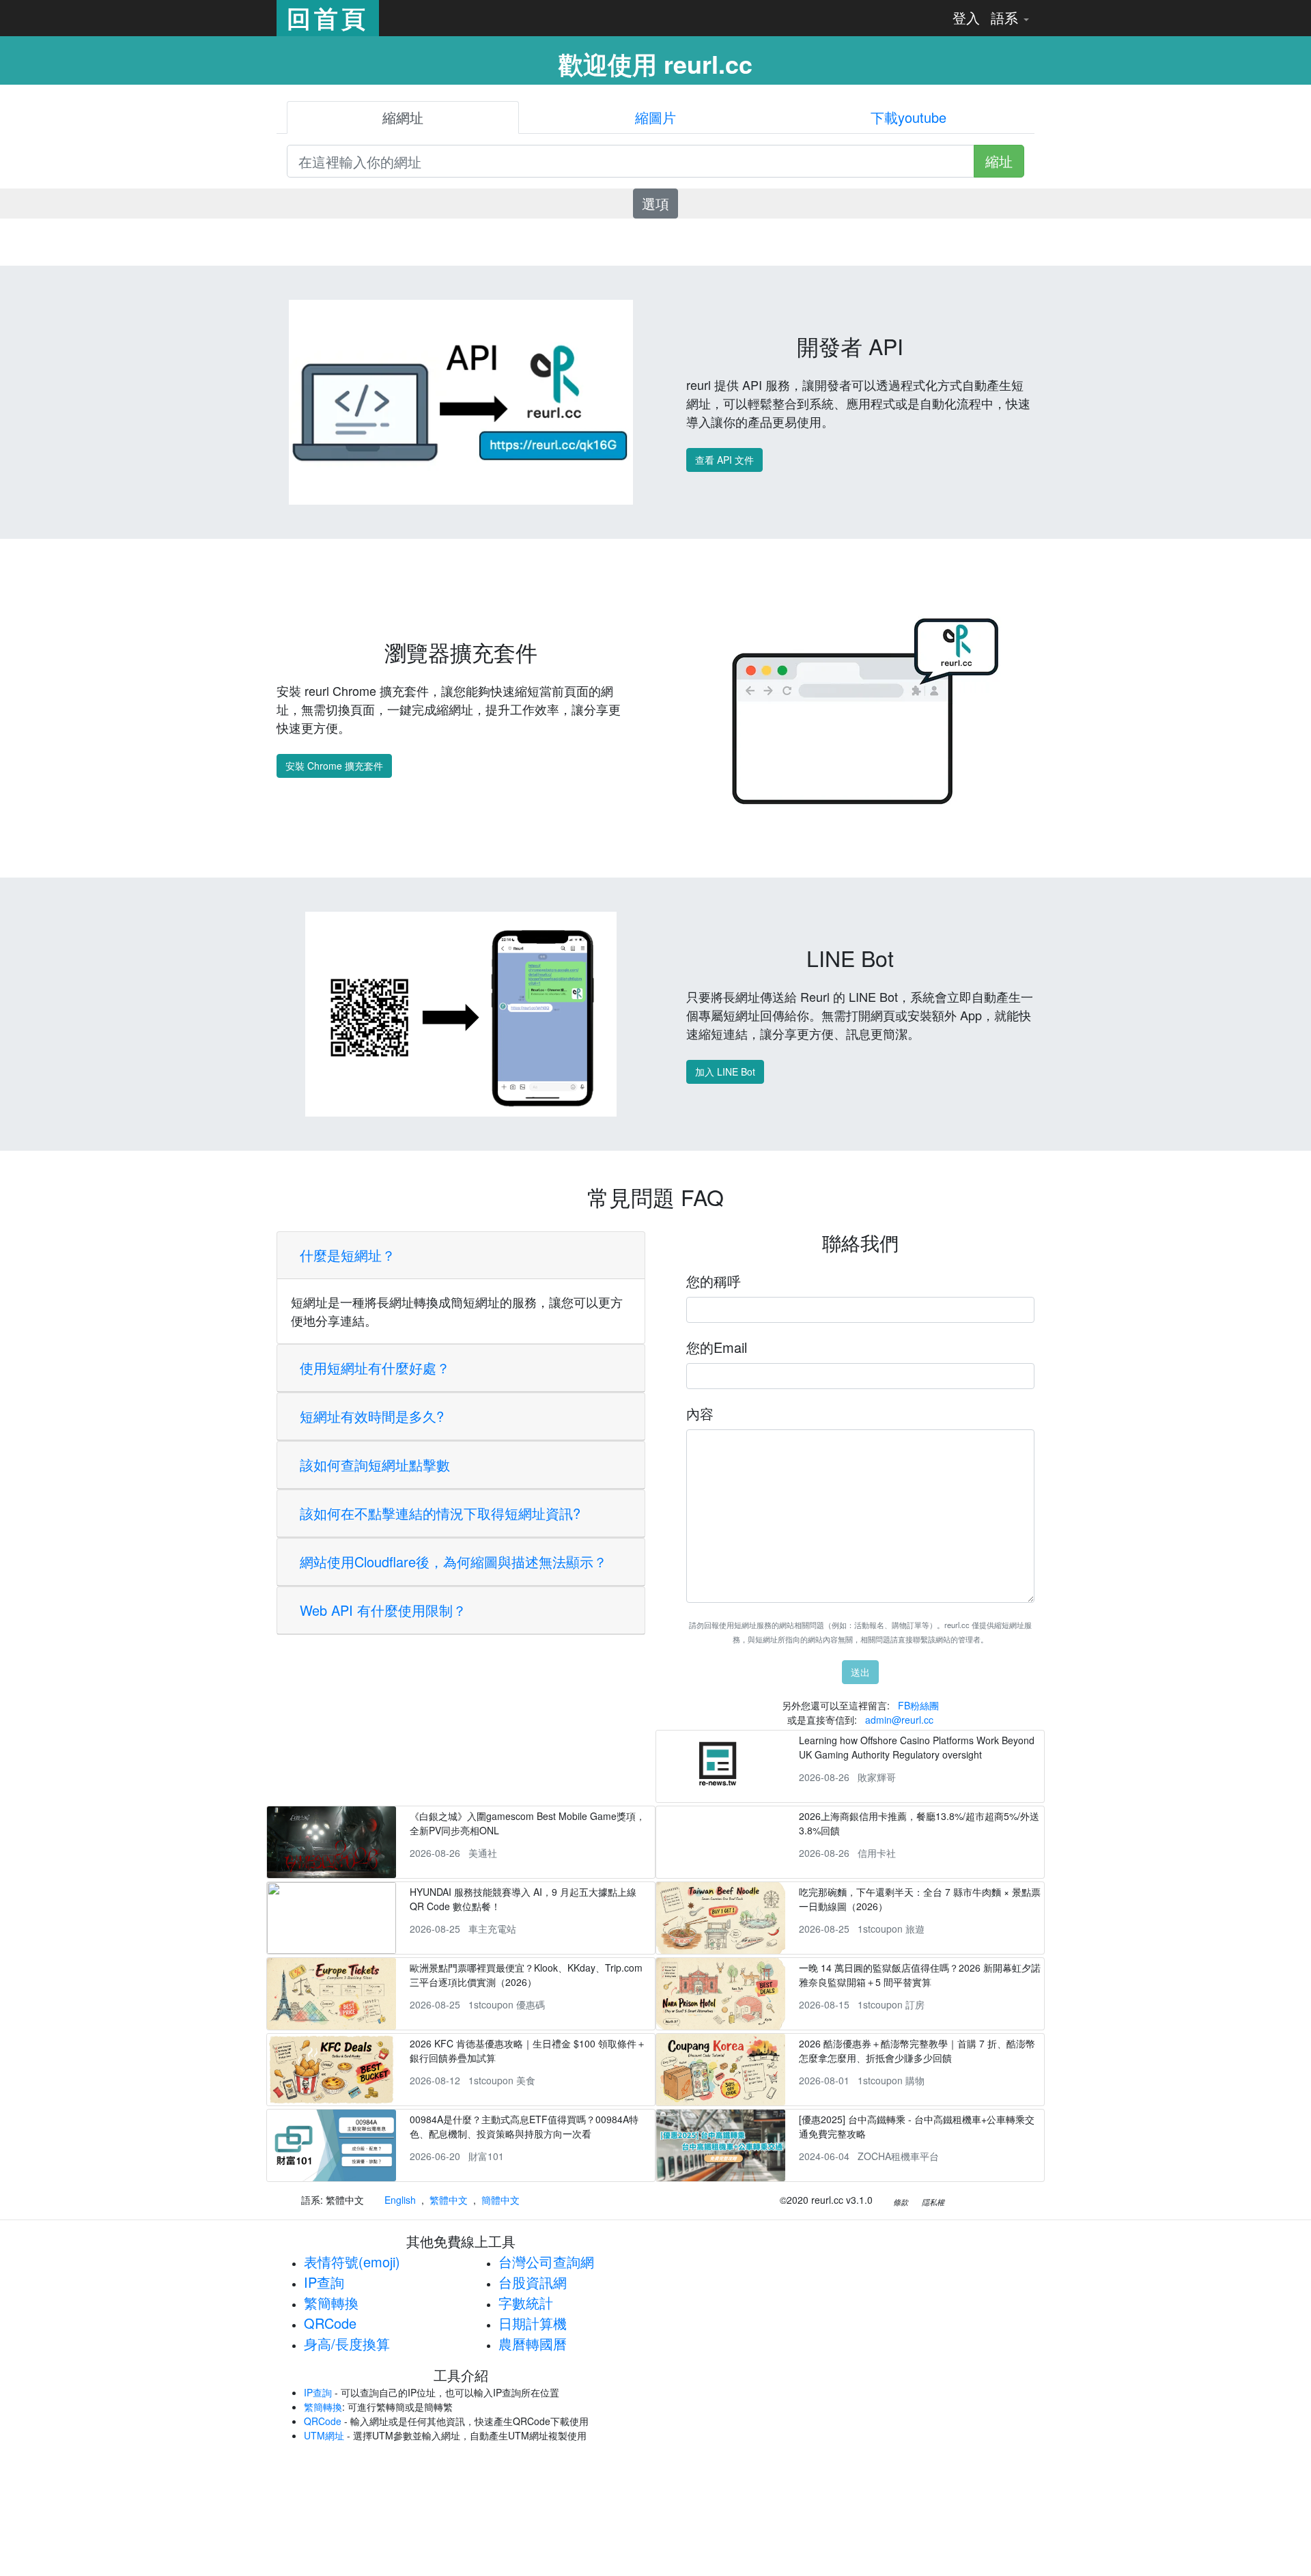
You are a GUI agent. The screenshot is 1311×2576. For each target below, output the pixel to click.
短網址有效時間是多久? (372, 1416)
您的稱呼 (714, 1281)
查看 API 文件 (724, 460)
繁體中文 (449, 2200)
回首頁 (328, 18)
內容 (700, 1413)
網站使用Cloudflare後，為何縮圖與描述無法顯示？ (453, 1562)
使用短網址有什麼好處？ (375, 1368)
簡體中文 (501, 2200)
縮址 (999, 161)
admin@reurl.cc (899, 1720)
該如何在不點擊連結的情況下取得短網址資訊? (440, 1513)
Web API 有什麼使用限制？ (383, 1610)
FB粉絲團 (918, 1705)
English (400, 2200)
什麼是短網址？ (348, 1255)
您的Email (717, 1347)
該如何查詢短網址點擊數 (375, 1465)
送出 (860, 1672)
